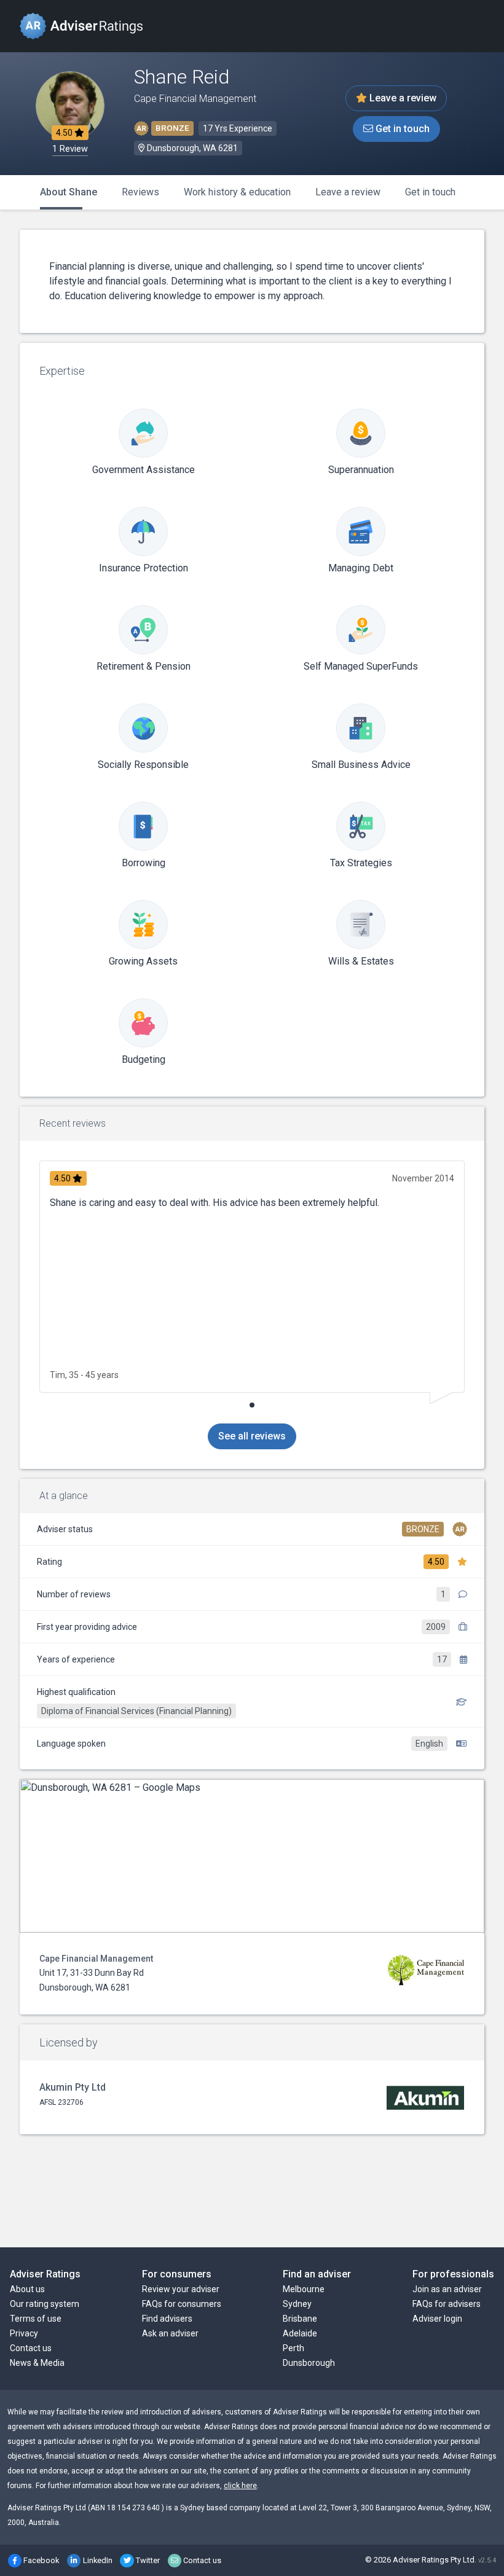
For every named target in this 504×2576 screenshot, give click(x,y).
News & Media (37, 2363)
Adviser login (437, 2319)
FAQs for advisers (447, 2304)
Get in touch (401, 129)
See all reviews (252, 1436)
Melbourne (304, 2289)
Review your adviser (181, 2289)
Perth (293, 2348)
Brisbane (300, 2319)
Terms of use (36, 2319)
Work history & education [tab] (237, 192)
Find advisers (167, 2319)
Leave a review (402, 98)
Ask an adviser (170, 2333)
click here (240, 2486)
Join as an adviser (447, 2289)
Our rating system (45, 2304)
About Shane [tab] (69, 192)
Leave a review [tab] (348, 192)
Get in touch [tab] (430, 192)
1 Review (70, 149)
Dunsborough (309, 2363)
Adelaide (300, 2333)
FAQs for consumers (182, 2304)
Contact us (31, 2348)
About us (27, 2289)
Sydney (297, 2304)
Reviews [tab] (140, 192)
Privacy (24, 2333)
